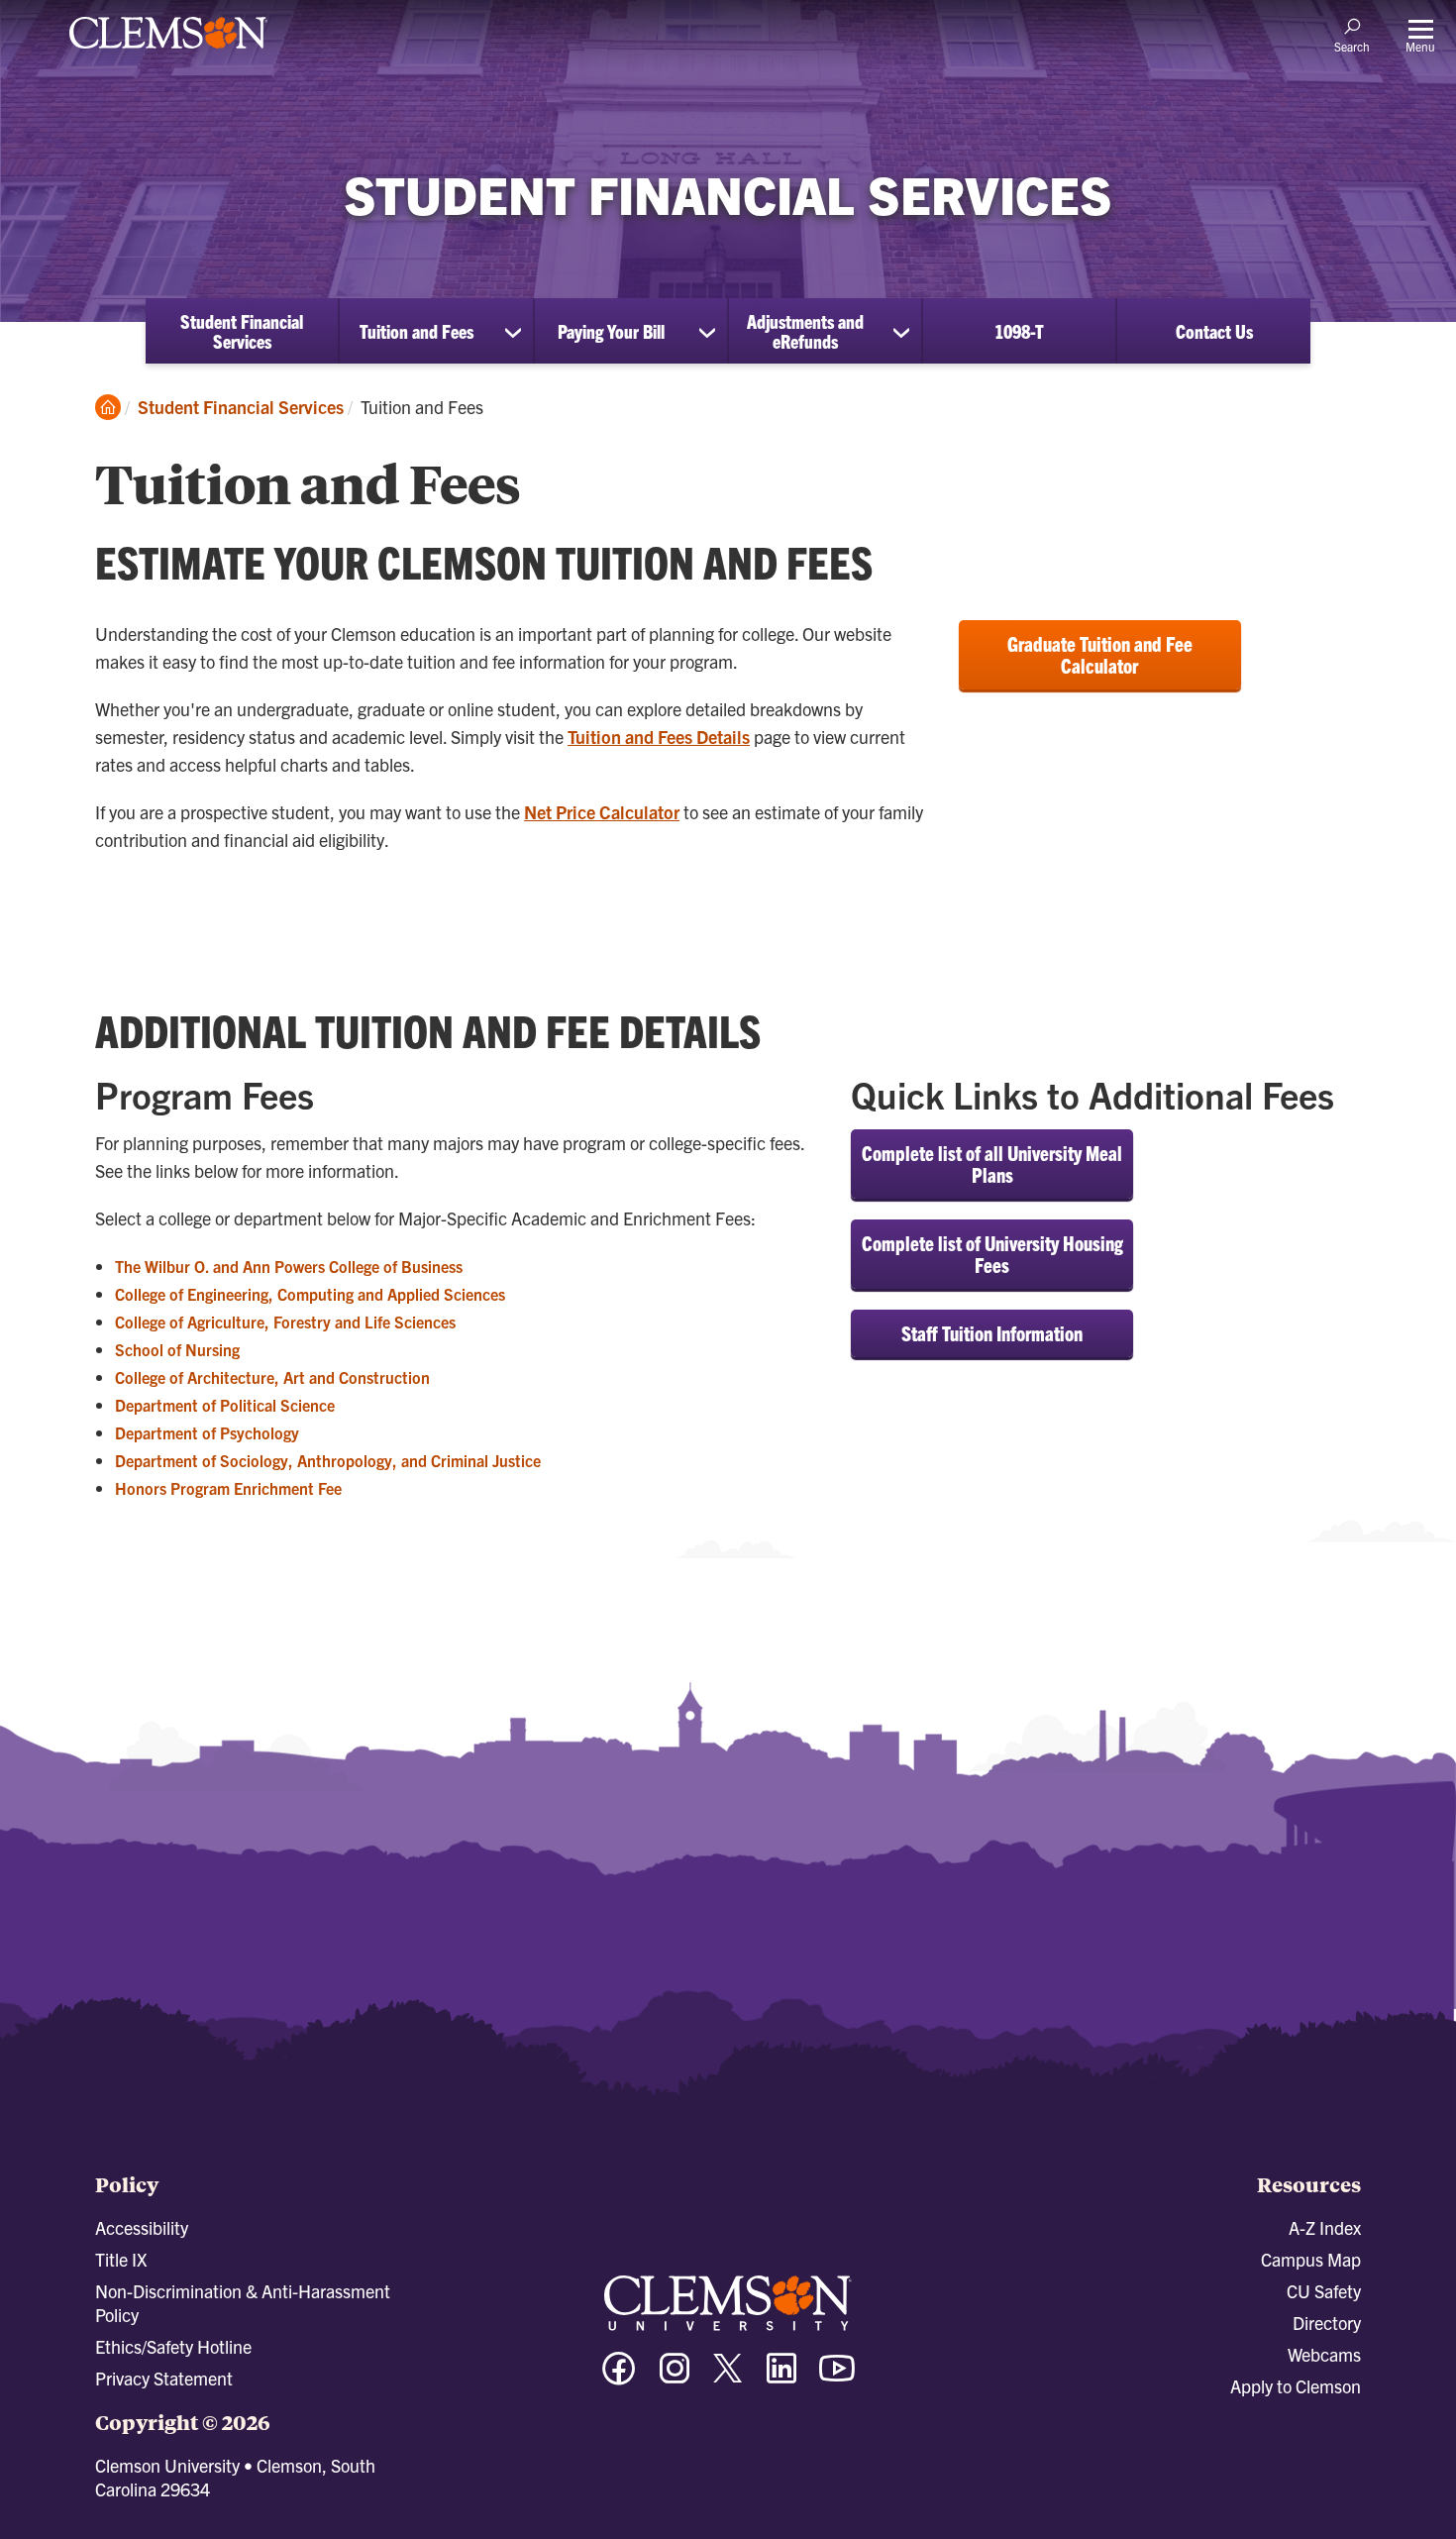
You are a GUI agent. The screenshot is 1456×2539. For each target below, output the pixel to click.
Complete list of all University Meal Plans (992, 1164)
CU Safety (1324, 2291)
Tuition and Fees (416, 331)
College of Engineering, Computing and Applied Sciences (310, 1294)
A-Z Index (1325, 2227)
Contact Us (1214, 331)
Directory (1327, 2323)
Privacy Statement (164, 2378)
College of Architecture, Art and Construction (272, 1377)
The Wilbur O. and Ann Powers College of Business (289, 1266)
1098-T (1019, 331)
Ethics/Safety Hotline (173, 2346)
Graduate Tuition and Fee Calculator (1100, 654)
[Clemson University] (168, 52)
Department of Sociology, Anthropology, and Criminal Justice (328, 1460)
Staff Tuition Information (992, 1333)
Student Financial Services (242, 331)
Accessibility (142, 2227)
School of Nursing (177, 1349)
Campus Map (1311, 2259)
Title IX (121, 2259)
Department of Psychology (207, 1432)
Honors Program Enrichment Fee (228, 1488)
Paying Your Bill (611, 331)
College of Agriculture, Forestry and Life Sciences (285, 1322)
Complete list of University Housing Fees (992, 1254)
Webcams (1324, 2354)
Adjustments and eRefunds (805, 331)
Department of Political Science (225, 1405)
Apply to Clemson (1296, 2386)
